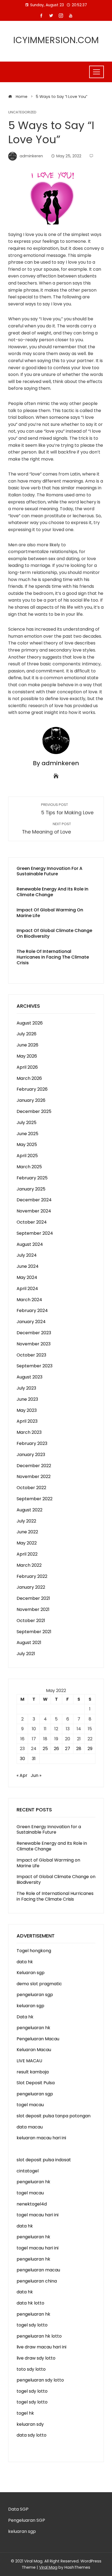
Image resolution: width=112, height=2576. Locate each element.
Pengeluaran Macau (38, 2039)
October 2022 (31, 1488)
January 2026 (31, 1100)
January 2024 (31, 1322)
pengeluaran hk (33, 2028)
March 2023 (29, 1432)
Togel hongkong (34, 1951)
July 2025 (27, 1123)
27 (68, 1749)
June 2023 (27, 1399)
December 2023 (34, 1333)
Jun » (36, 1775)
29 (90, 1749)
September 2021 (34, 1632)
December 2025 (34, 1111)
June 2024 (28, 1266)
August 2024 (30, 1244)
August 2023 (29, 1377)
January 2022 (31, 1587)
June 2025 (27, 1134)
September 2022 (35, 1499)
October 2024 (32, 1222)
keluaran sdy (30, 2424)
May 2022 (27, 1543)
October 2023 (31, 1355)
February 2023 (32, 1443)
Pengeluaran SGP (27, 2520)
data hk (25, 1962)
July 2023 (26, 1388)
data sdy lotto (32, 2435)
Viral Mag (48, 2567)
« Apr (22, 1775)
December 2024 (34, 1200)
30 (22, 1759)
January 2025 (31, 1189)
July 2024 (27, 1255)
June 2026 (27, 1045)
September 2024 (35, 1233)
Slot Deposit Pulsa (36, 2083)
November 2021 (33, 1609)
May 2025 (27, 1145)
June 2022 (27, 1532)
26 (56, 1749)
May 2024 (27, 1277)
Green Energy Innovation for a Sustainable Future (49, 871)
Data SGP (18, 2509)
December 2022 (34, 1466)
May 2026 (27, 1056)
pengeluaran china (37, 2281)
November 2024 (34, 1211)
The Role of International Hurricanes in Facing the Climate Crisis (53, 957)
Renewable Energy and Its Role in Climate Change (52, 892)
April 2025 (27, 1156)
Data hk (25, 2017)
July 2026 (27, 1034)
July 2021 (26, 1654)
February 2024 (32, 1311)
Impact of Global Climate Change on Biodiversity (54, 933)
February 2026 (32, 1089)
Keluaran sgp (31, 1973)
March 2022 (29, 1565)
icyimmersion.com (56, 40)
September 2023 (35, 1366)
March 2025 (29, 1167)
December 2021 (33, 1598)
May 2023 (27, 1410)
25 (45, 1749)
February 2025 (32, 1178)
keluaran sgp (30, 2006)
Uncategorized (22, 112)
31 (34, 1759)
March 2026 (29, 1078)
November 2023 (34, 1344)
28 (79, 1749)
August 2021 (29, 1643)
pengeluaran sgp (35, 1995)
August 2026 (30, 1023)
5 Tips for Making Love (67, 809)
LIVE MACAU (29, 2061)
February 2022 (32, 1576)
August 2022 (29, 1510)
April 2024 (27, 1289)
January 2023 (31, 1455)
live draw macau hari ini (41, 2347)
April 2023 (27, 1421)
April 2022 (27, 1554)
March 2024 (29, 1300)
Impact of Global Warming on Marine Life (50, 913)
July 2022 (26, 1521)
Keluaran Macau (34, 2050)
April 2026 (27, 1067)
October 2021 (31, 1621)
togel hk (25, 2413)
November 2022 (34, 1477)
